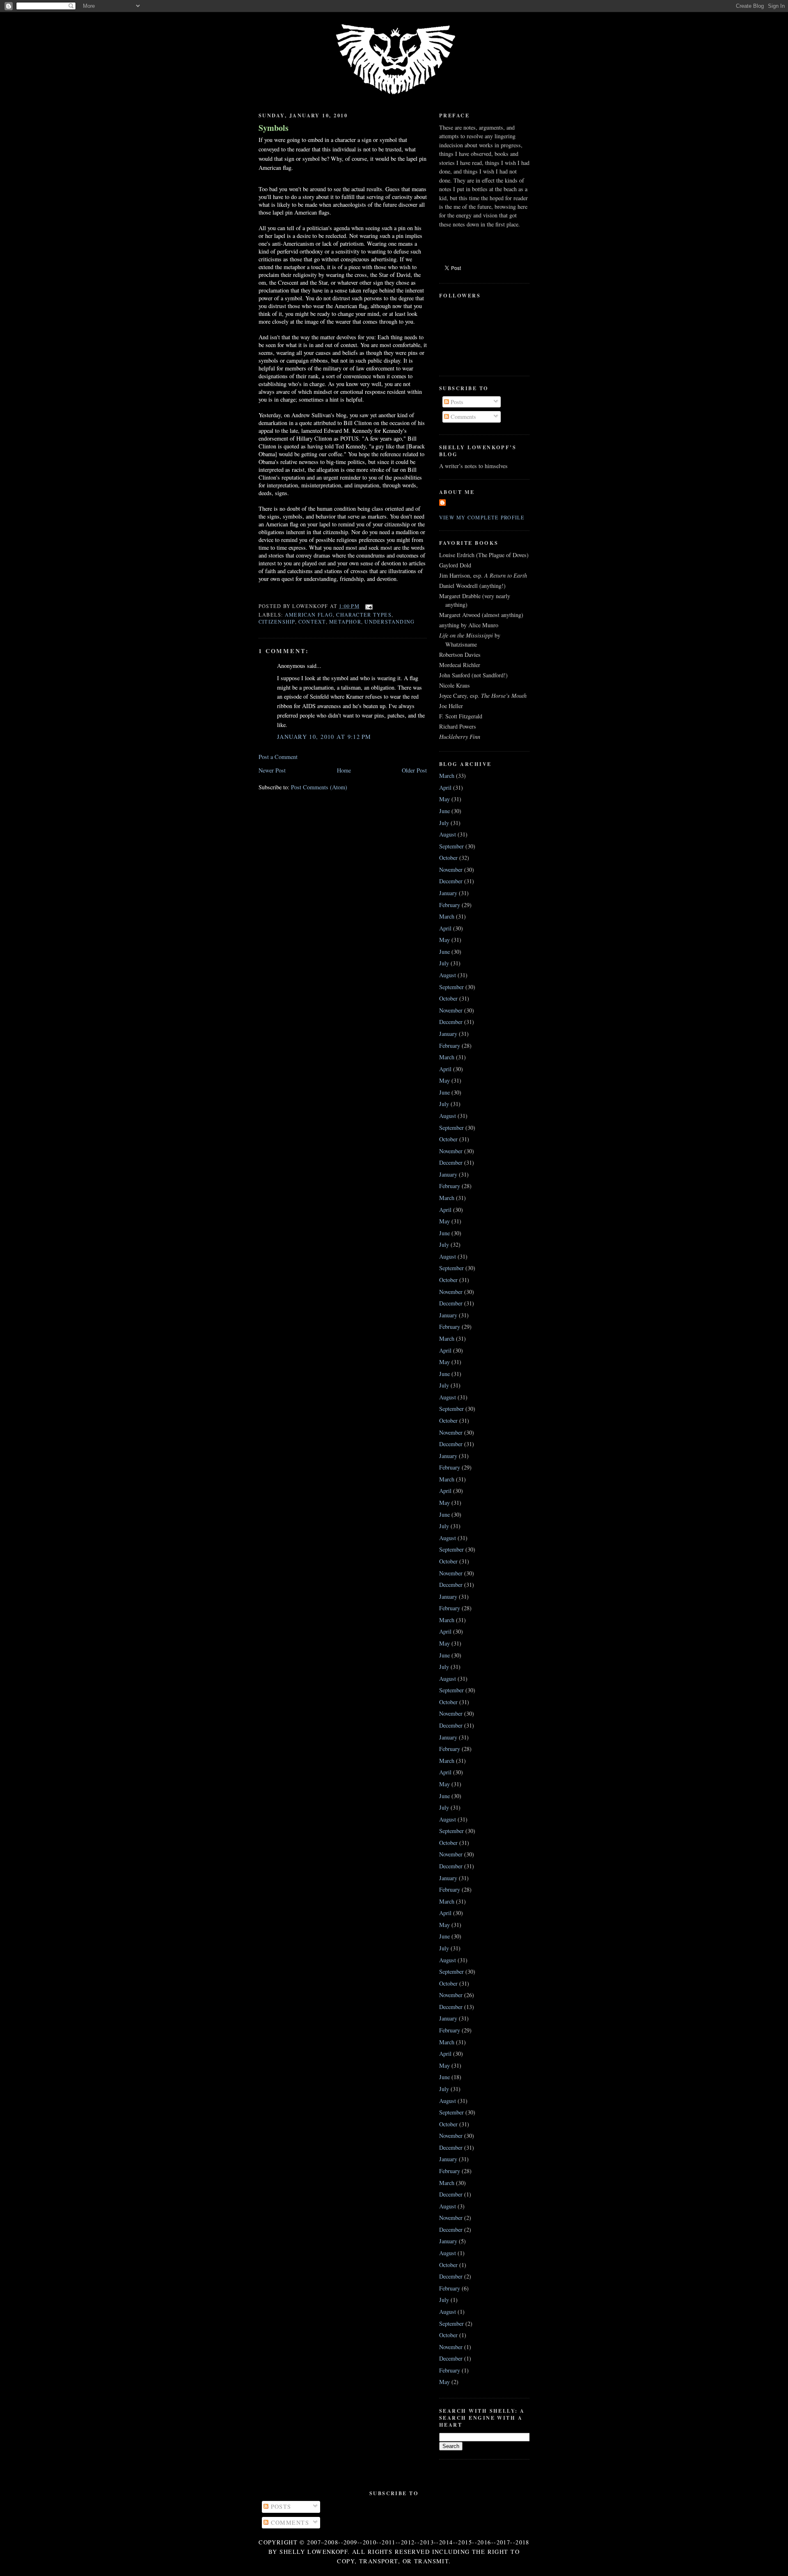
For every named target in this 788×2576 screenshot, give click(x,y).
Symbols (274, 128)
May (444, 799)
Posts (456, 402)
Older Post (414, 770)
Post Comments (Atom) (319, 787)
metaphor (345, 622)
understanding (389, 622)
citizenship (277, 622)
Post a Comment (278, 757)
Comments (463, 417)
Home (344, 770)
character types (364, 615)
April (445, 787)
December (451, 881)
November (451, 870)
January (448, 893)
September (451, 846)
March (447, 776)
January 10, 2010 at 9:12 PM (324, 737)
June (444, 811)
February (450, 905)
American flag (309, 615)
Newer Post (272, 770)
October (448, 858)
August (448, 834)
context (312, 622)
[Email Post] (368, 606)
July (444, 823)
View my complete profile (482, 517)
